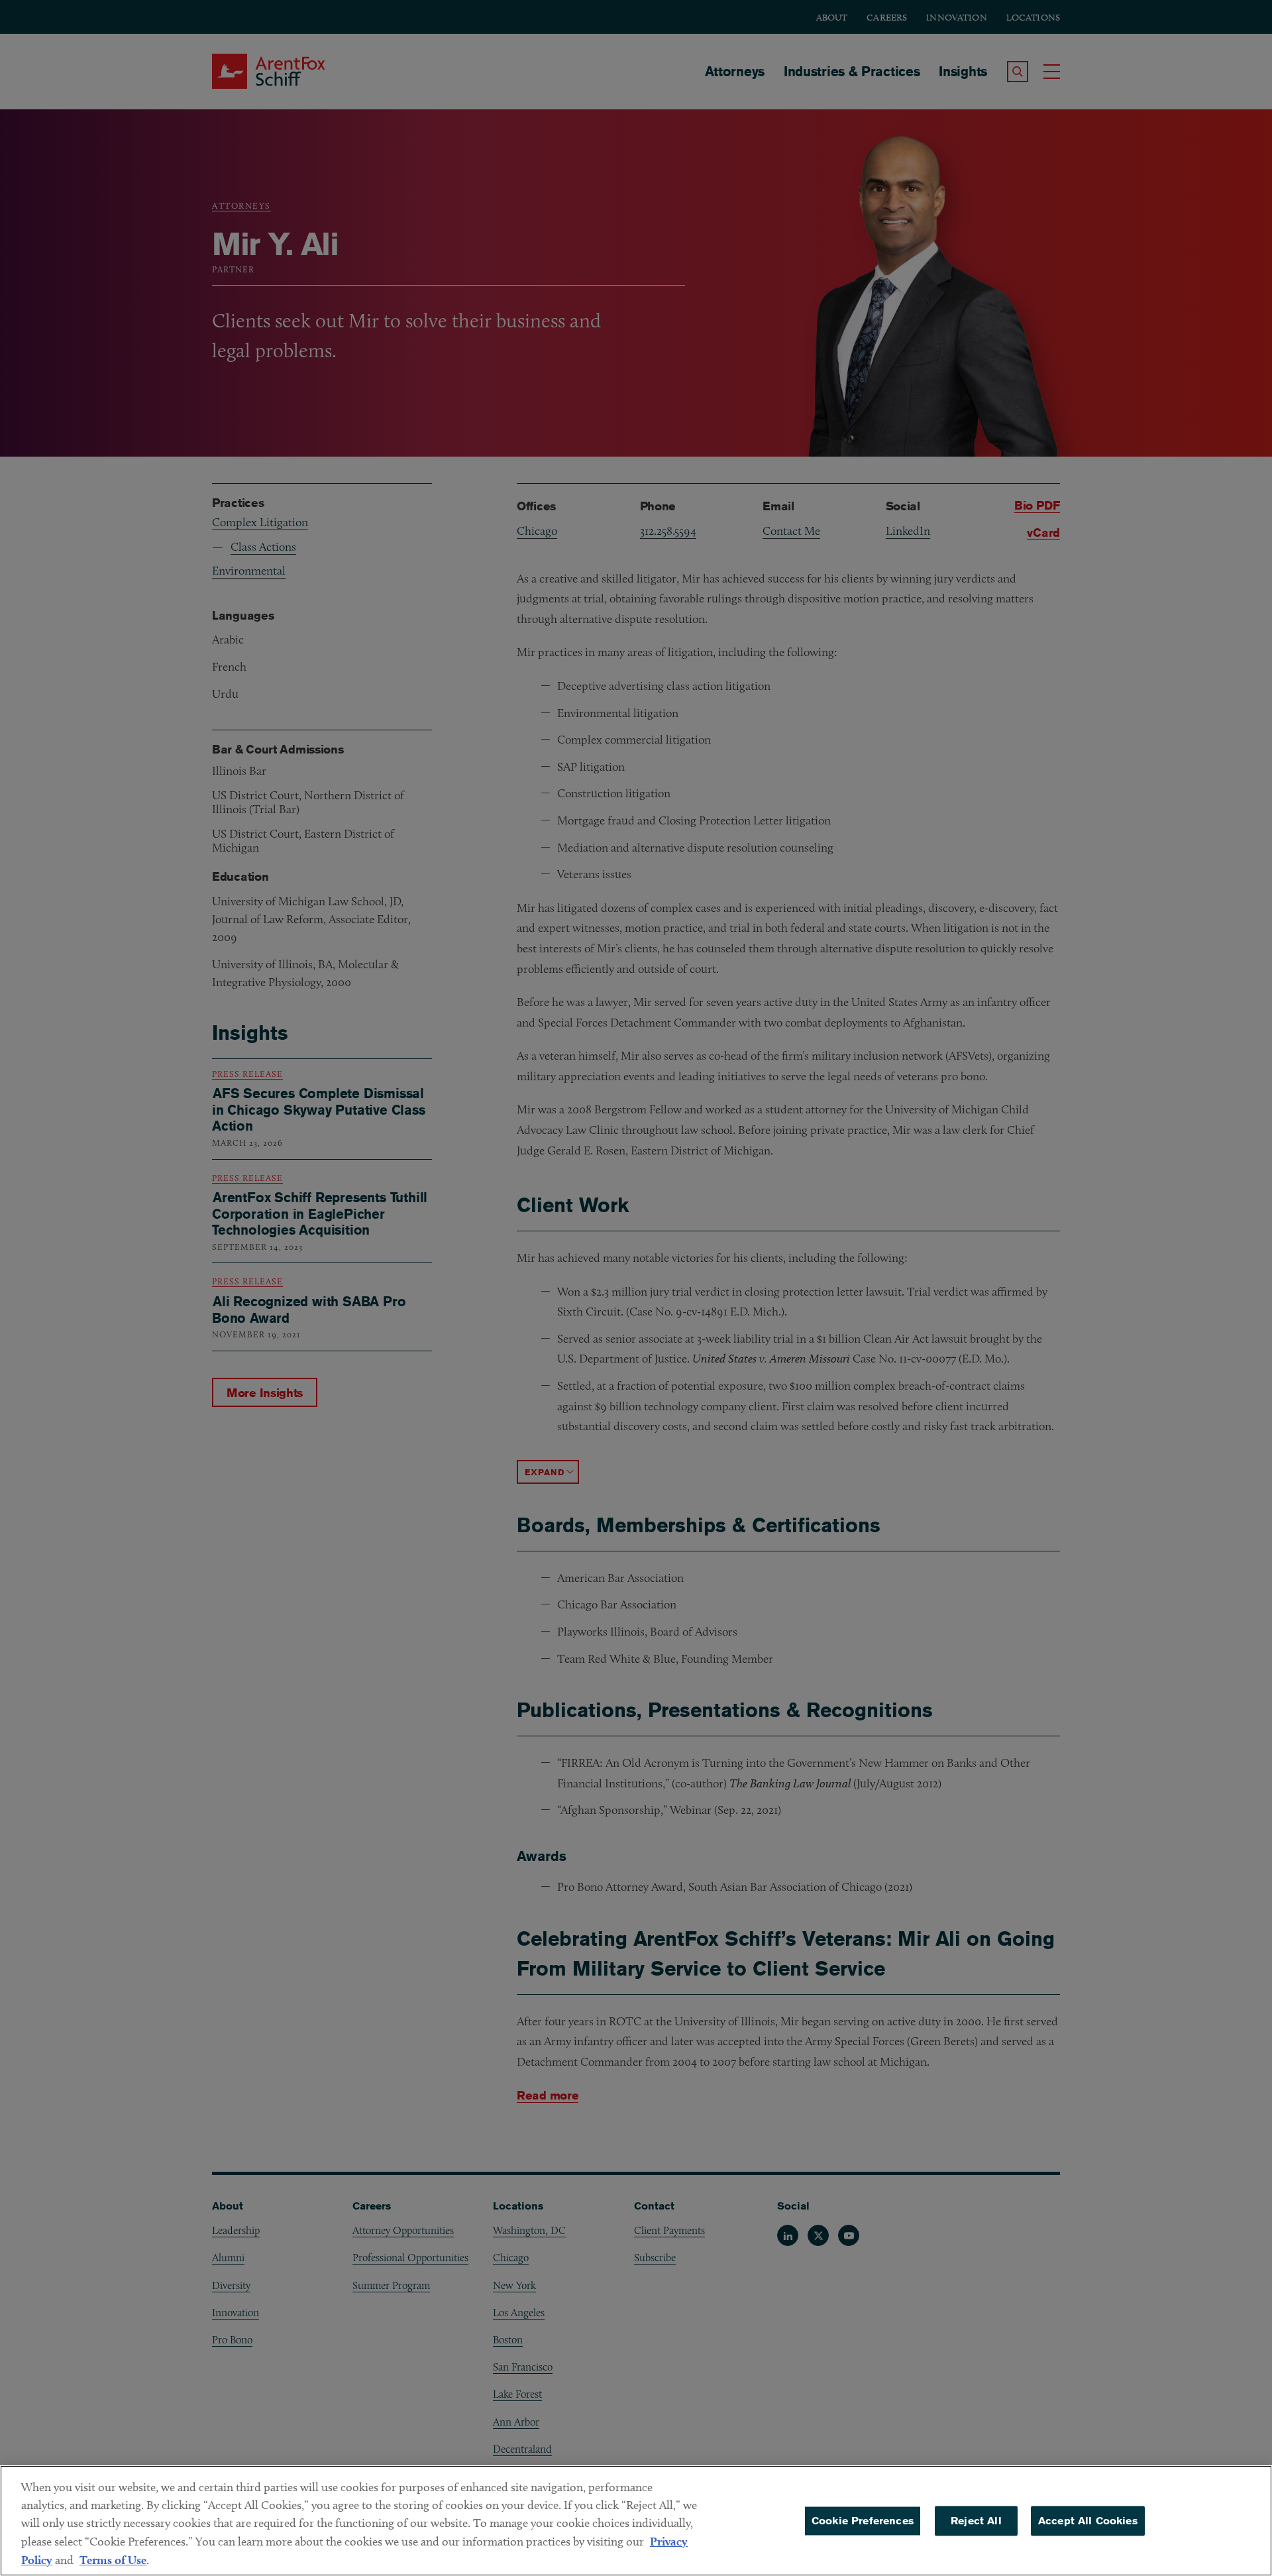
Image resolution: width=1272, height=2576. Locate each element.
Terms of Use (113, 2560)
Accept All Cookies (1088, 2521)
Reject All (976, 2521)
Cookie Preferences (863, 2521)
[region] (636, 2521)
